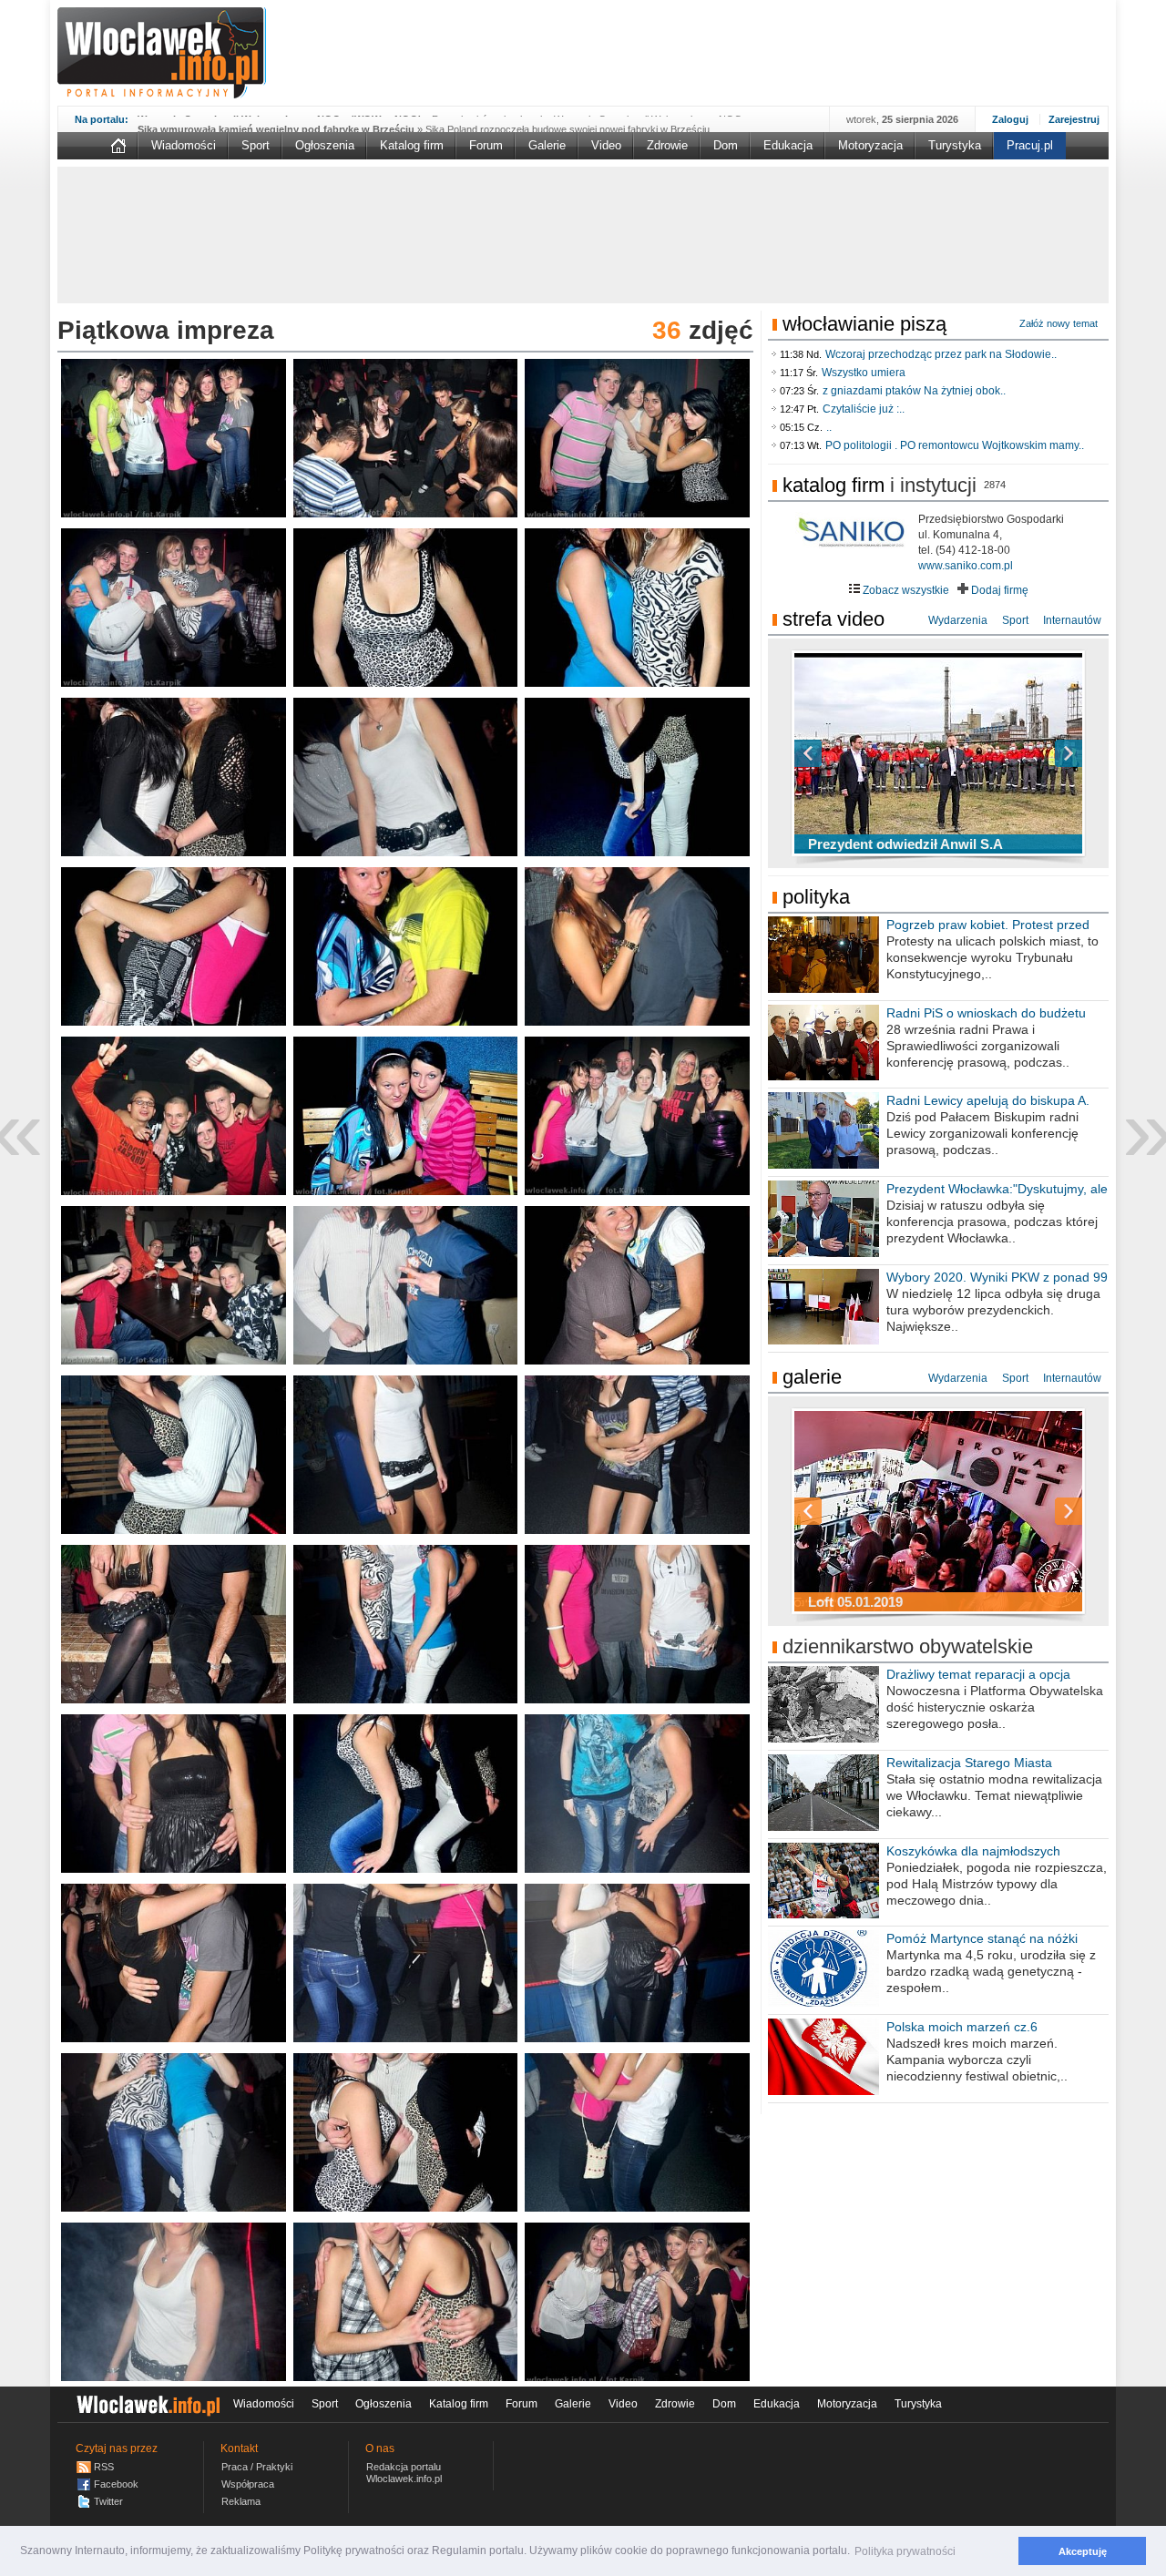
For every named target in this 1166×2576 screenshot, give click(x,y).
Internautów (1072, 620)
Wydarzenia (958, 620)
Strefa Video (834, 619)
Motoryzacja (870, 145)
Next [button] (1037, 753)
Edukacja (788, 145)
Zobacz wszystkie (905, 590)
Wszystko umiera (864, 373)
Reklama (241, 2501)
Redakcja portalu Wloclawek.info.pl (404, 2473)
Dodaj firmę (998, 590)
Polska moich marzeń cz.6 (962, 2027)
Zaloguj (1010, 119)
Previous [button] (840, 753)
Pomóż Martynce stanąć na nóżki (982, 1938)
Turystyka (955, 145)
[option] (938, 753)
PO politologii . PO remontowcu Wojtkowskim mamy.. (955, 445)
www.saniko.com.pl (966, 566)
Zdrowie (667, 145)
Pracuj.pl (1030, 145)
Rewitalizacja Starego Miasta (969, 1763)
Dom (726, 145)
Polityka (816, 897)
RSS (104, 2467)
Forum (486, 145)
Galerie (547, 145)
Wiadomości (184, 145)
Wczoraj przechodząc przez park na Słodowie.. (941, 354)
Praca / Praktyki (257, 2467)
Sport (256, 145)
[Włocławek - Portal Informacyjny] (162, 53)
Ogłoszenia (325, 145)
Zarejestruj (1074, 119)
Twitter (108, 2501)
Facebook (116, 2484)
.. (829, 427)
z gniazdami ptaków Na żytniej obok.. (914, 391)
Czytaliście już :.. (864, 409)
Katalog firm (412, 145)
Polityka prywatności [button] (905, 2551)
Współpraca (248, 2484)
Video (606, 145)
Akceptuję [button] (1083, 2551)
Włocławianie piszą (864, 324)
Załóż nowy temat (1059, 323)
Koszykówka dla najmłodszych (973, 1851)
